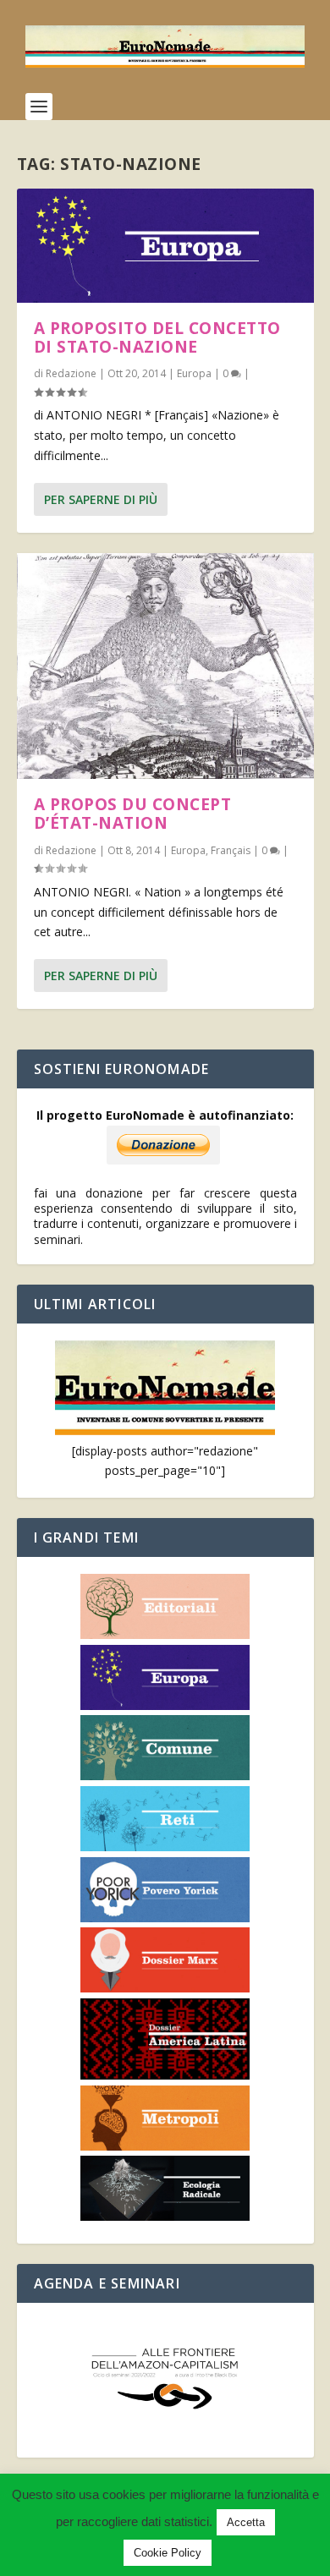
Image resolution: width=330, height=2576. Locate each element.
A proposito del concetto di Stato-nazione (157, 337)
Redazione (71, 373)
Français (231, 850)
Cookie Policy (168, 2553)
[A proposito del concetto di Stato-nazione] (165, 246)
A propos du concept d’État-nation (133, 814)
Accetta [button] (246, 2522)
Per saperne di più (101, 499)
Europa (194, 373)
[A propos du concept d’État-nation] (165, 666)
